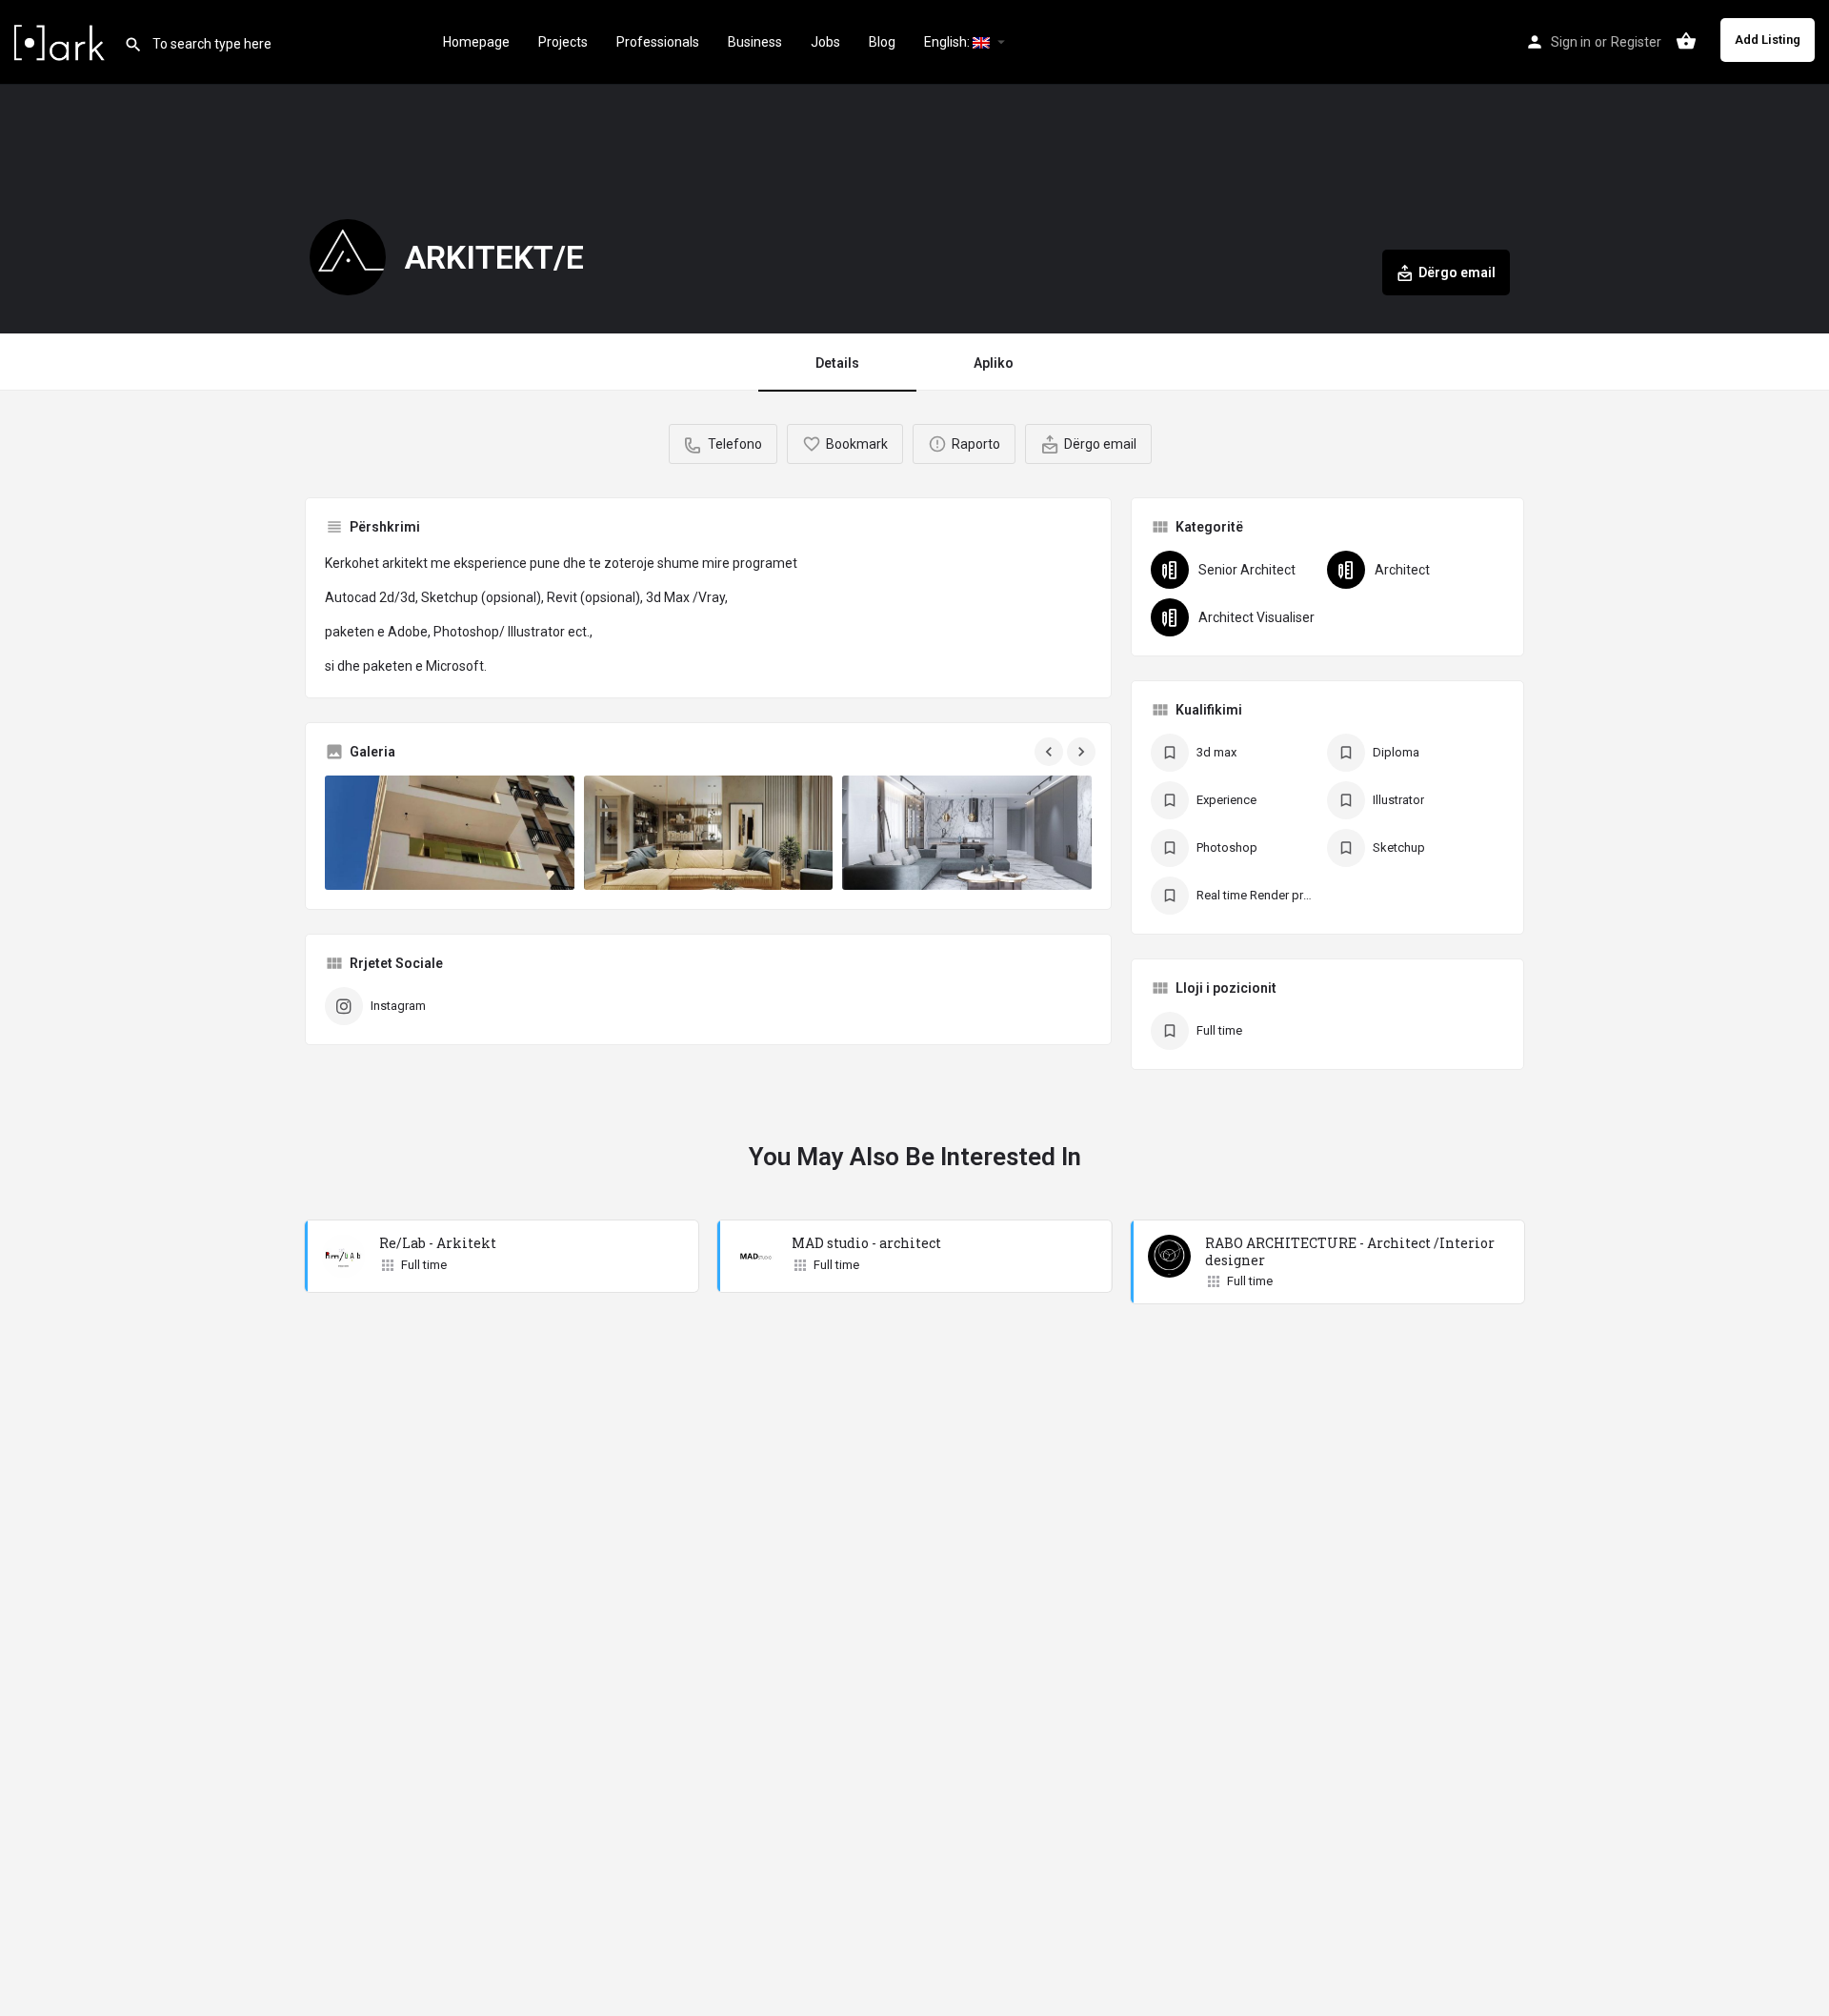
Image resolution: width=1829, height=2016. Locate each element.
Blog (882, 42)
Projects (563, 42)
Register (1636, 42)
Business (755, 42)
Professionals (658, 42)
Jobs (825, 42)
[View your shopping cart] (1686, 41)
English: (948, 42)
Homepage (476, 42)
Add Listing (1768, 40)
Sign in (1571, 42)
